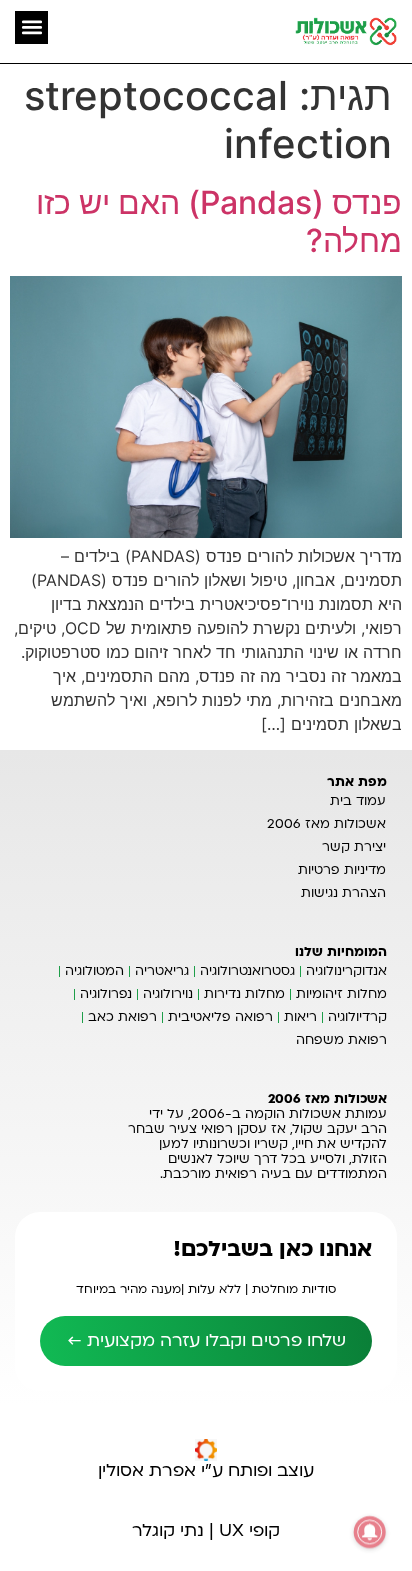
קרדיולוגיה (357, 1017)
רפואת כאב (122, 1017)
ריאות (300, 1017)
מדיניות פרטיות (342, 870)
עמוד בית (358, 801)
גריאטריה (162, 971)
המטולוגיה (94, 971)
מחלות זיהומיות (341, 994)
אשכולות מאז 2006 (326, 824)
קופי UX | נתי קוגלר (206, 1530)
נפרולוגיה (106, 994)
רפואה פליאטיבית (220, 1017)
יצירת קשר (354, 847)
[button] (31, 27)
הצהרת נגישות (343, 893)
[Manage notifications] (370, 1532)
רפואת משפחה (341, 1040)
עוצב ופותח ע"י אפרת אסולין (206, 1470)
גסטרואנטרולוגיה (247, 971)
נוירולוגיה (168, 994)
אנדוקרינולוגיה (346, 971)
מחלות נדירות (244, 994)
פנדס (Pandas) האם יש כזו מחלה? (219, 221)
